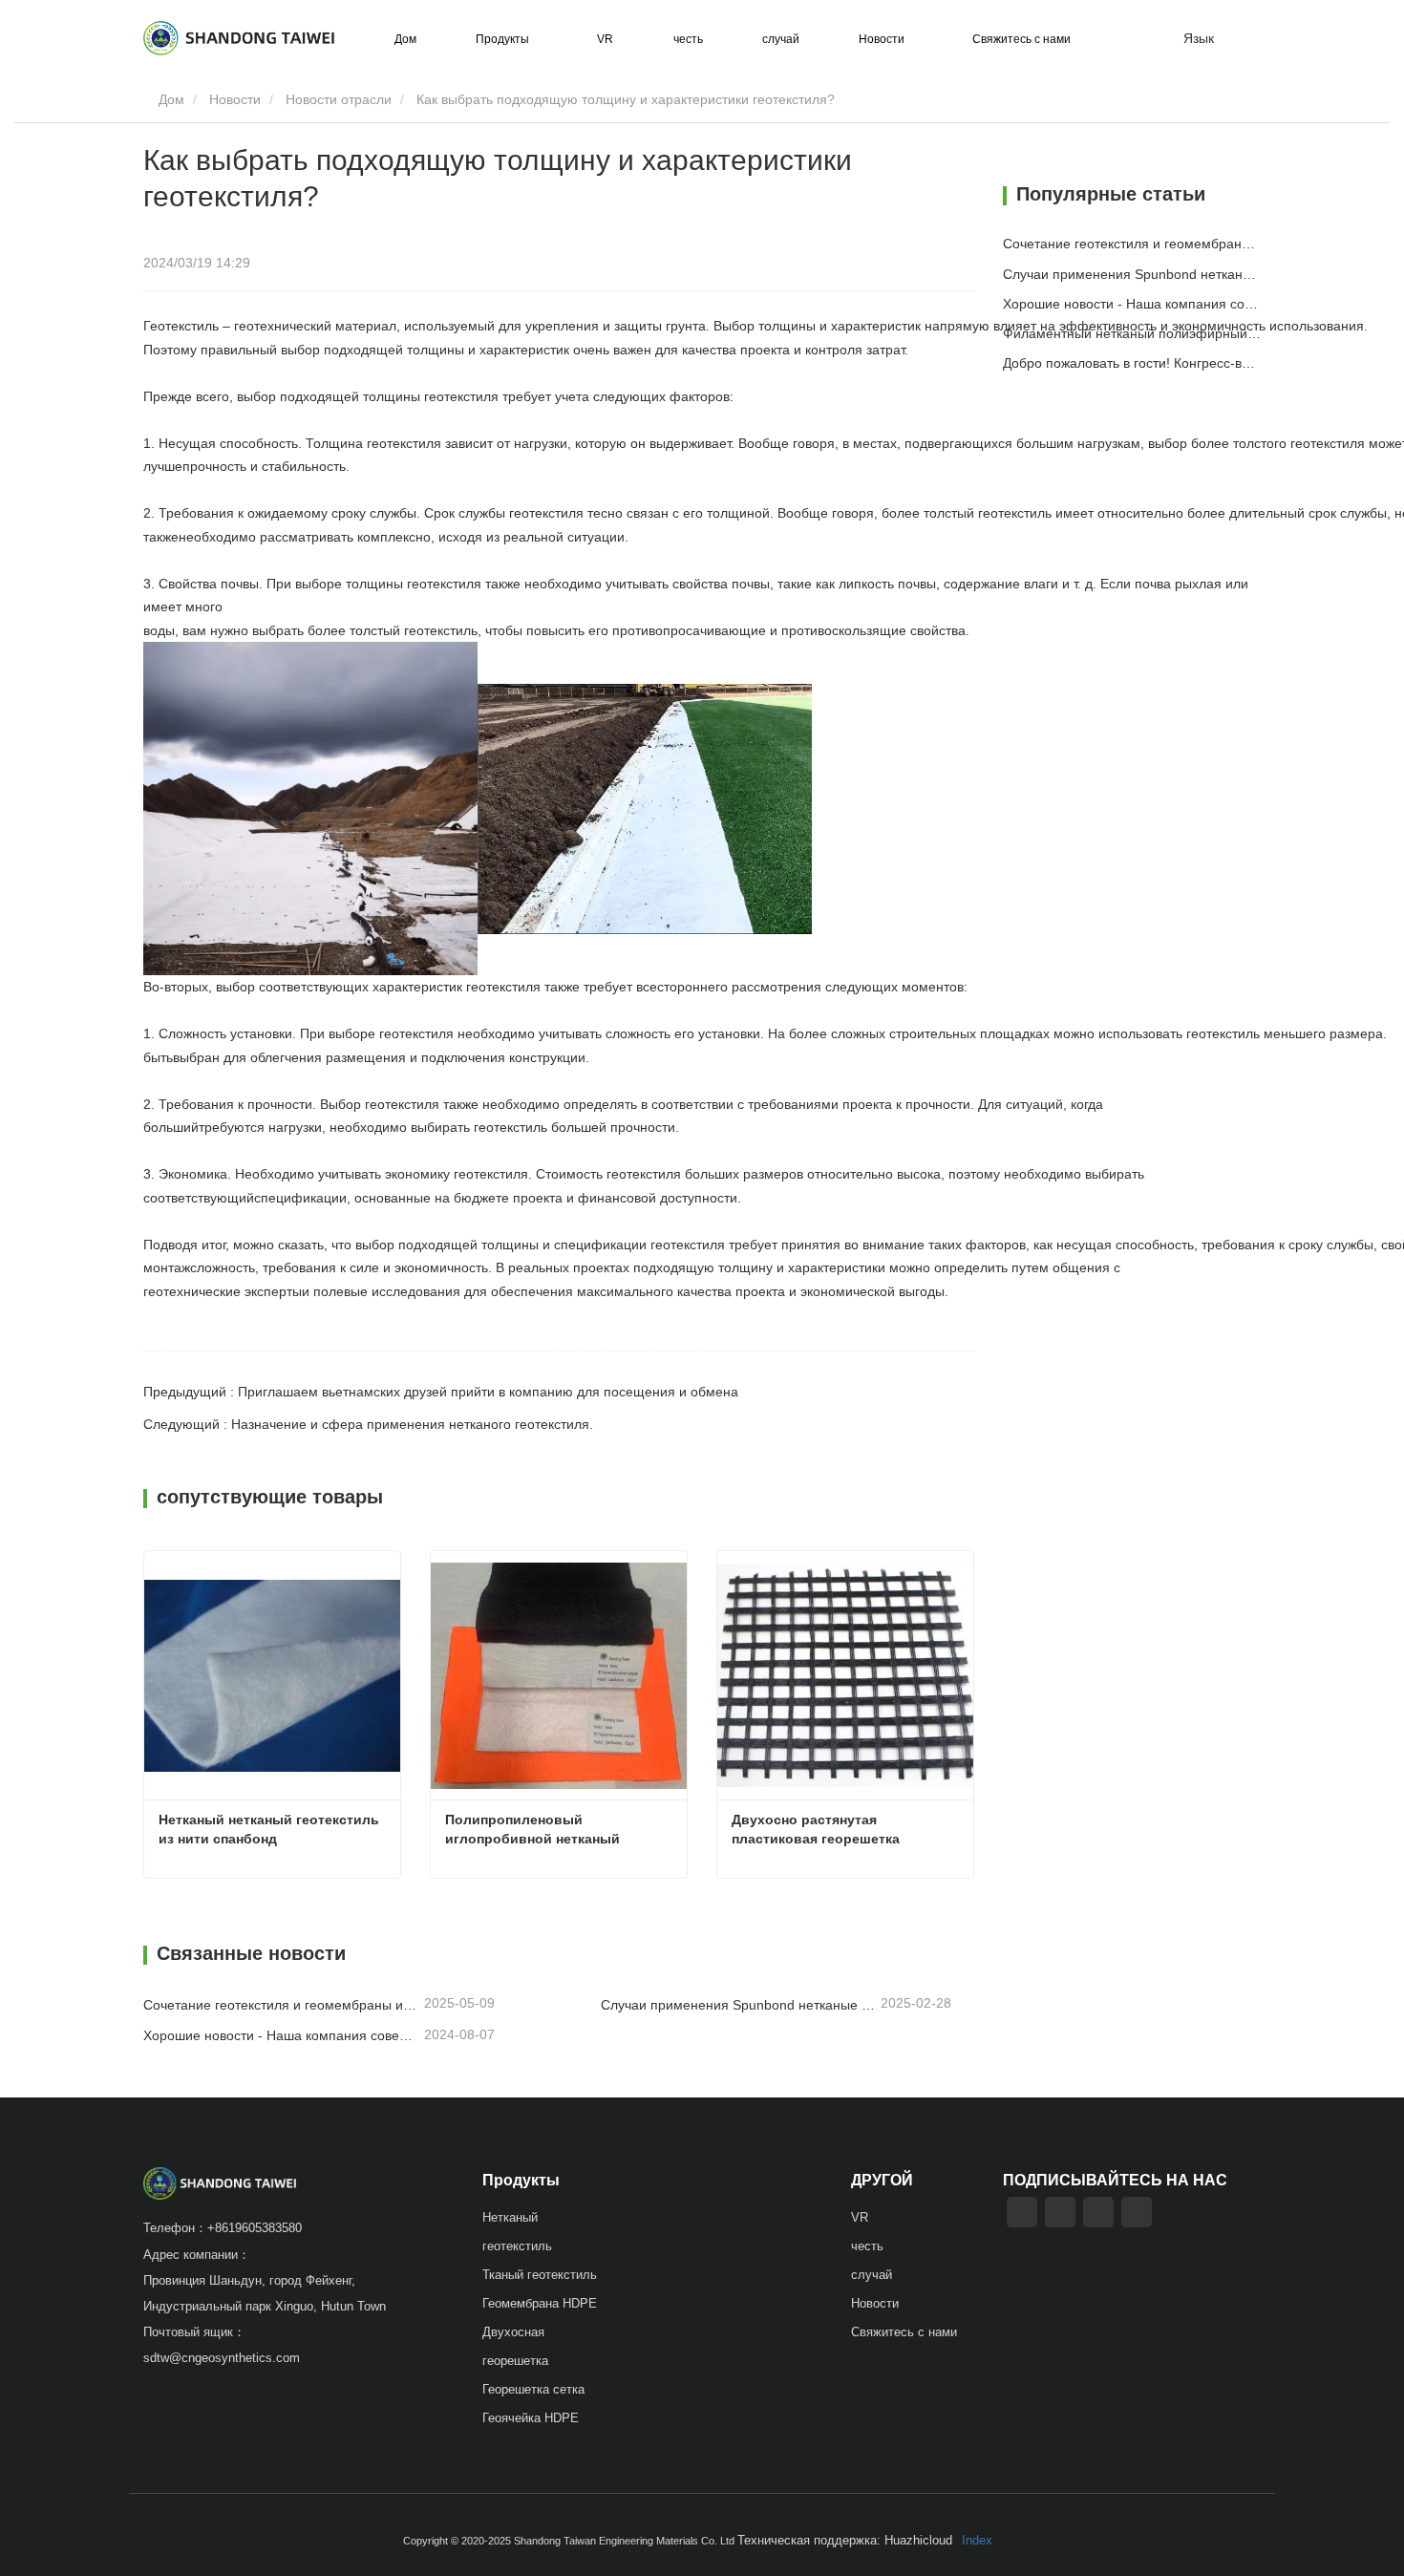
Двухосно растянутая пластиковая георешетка (816, 1829)
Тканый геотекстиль (540, 2275)
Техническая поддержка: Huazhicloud (845, 2540)
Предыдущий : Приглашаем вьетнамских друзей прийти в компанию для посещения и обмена (441, 1392)
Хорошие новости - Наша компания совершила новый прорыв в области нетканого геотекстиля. (282, 2035)
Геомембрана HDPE (540, 2303)
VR (605, 39)
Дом (405, 39)
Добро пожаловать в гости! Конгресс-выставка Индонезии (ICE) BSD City (1132, 363)
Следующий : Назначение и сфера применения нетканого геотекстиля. (368, 1424)
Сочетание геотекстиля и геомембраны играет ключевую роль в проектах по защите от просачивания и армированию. (282, 2005)
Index (977, 2540)
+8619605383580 (255, 2228)
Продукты (521, 2180)
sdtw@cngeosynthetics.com (222, 2358)
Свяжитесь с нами (1021, 39)
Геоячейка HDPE (531, 2418)
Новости (235, 99)
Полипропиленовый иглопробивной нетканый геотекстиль (534, 1830)
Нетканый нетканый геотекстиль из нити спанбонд (271, 1829)
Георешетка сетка (533, 2389)
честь (688, 39)
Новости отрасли (339, 99)
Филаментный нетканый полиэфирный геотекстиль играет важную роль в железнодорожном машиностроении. (1132, 333)
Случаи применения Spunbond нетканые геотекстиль (739, 2005)
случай (781, 39)
